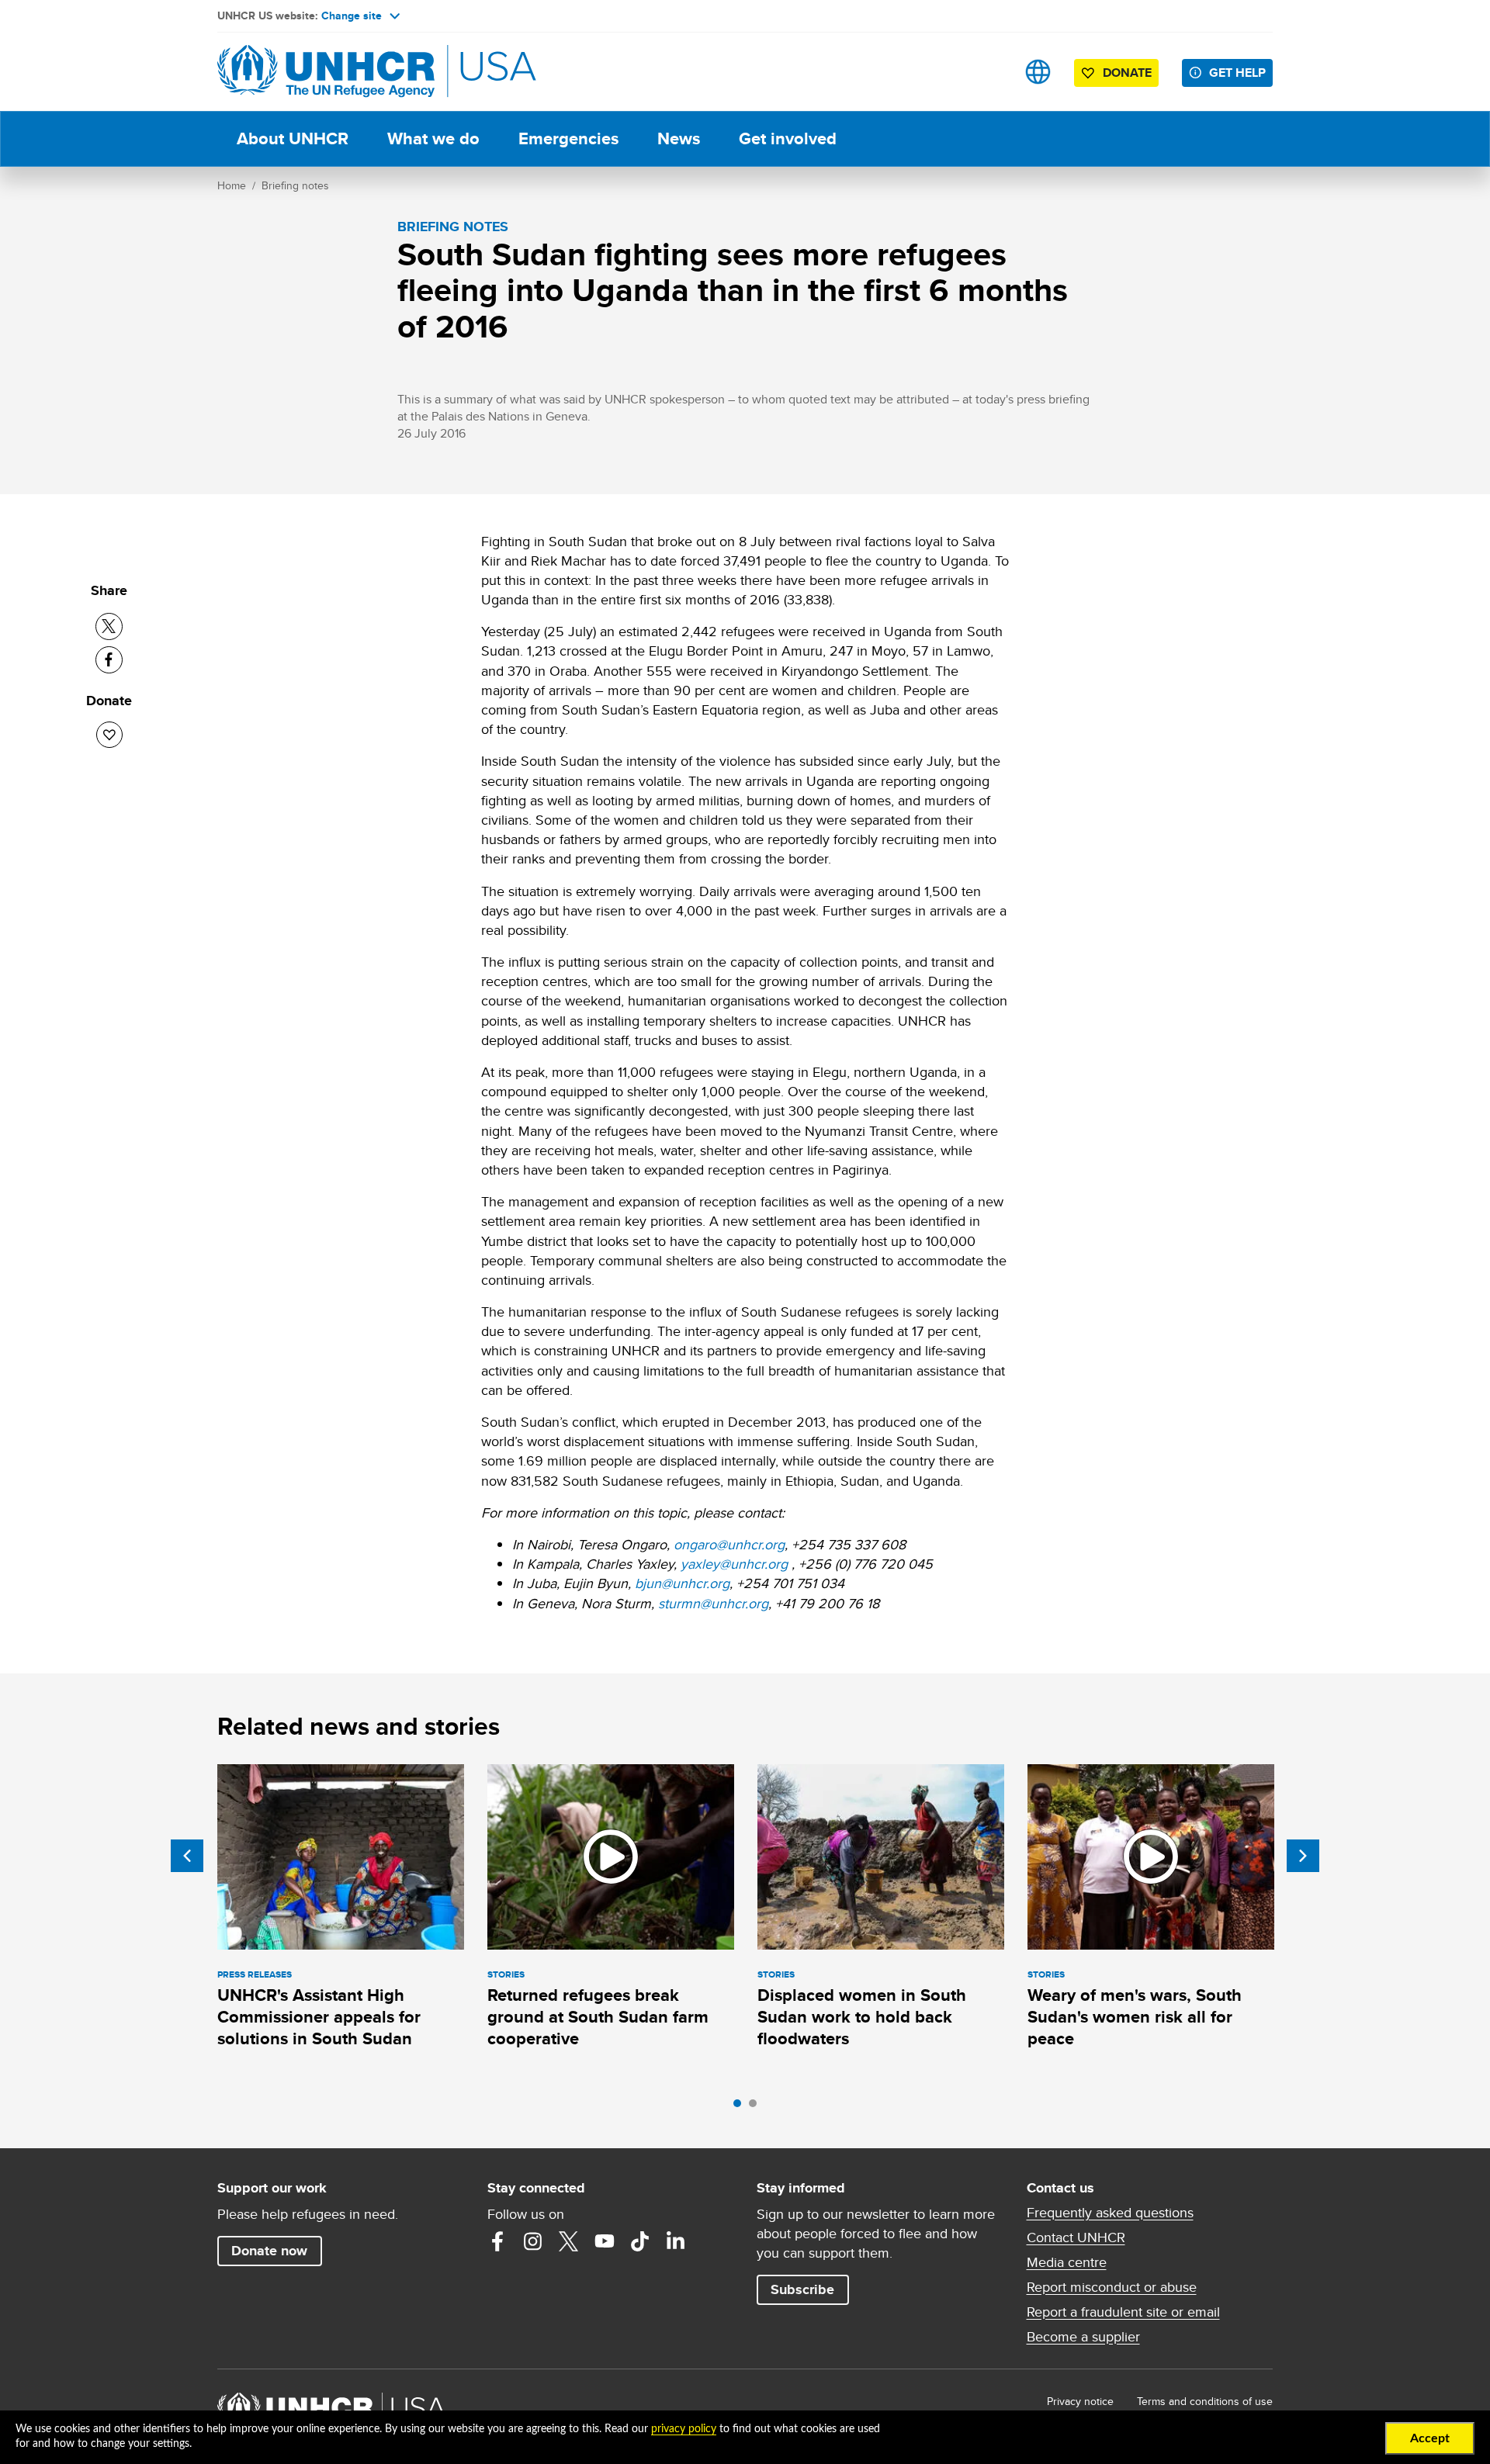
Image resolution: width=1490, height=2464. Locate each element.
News (679, 138)
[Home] (326, 72)
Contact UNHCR (1076, 2237)
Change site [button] (352, 16)
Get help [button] (1237, 73)
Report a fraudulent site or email (1123, 2312)
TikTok (640, 2241)
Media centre (1067, 2262)
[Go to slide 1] (741, 2107)
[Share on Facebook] (109, 660)
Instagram (533, 2241)
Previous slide (187, 1856)
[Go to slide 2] (757, 2107)
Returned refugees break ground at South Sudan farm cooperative (598, 2017)
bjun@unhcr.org (682, 1583)
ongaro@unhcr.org (729, 1544)
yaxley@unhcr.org (734, 1564)
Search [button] (989, 72)
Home (232, 185)
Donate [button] (1127, 73)
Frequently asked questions (1110, 2213)
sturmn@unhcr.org (713, 1603)
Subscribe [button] (802, 2289)
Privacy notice (1080, 2401)
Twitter (569, 2241)
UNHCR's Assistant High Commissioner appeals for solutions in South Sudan (319, 2017)
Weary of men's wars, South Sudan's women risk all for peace (1135, 2017)
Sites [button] (1038, 72)
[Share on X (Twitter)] (109, 626)
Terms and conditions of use (1205, 2401)
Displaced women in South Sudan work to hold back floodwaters (862, 2017)
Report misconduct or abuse (1112, 2287)
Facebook (497, 2241)
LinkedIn (676, 2241)
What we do (433, 138)
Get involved (788, 138)
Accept (1430, 2438)
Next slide (1303, 1856)
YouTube (605, 2241)
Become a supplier (1083, 2337)
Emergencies (568, 138)
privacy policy (684, 2429)
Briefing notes (295, 185)
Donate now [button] (269, 2251)
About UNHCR (293, 138)
